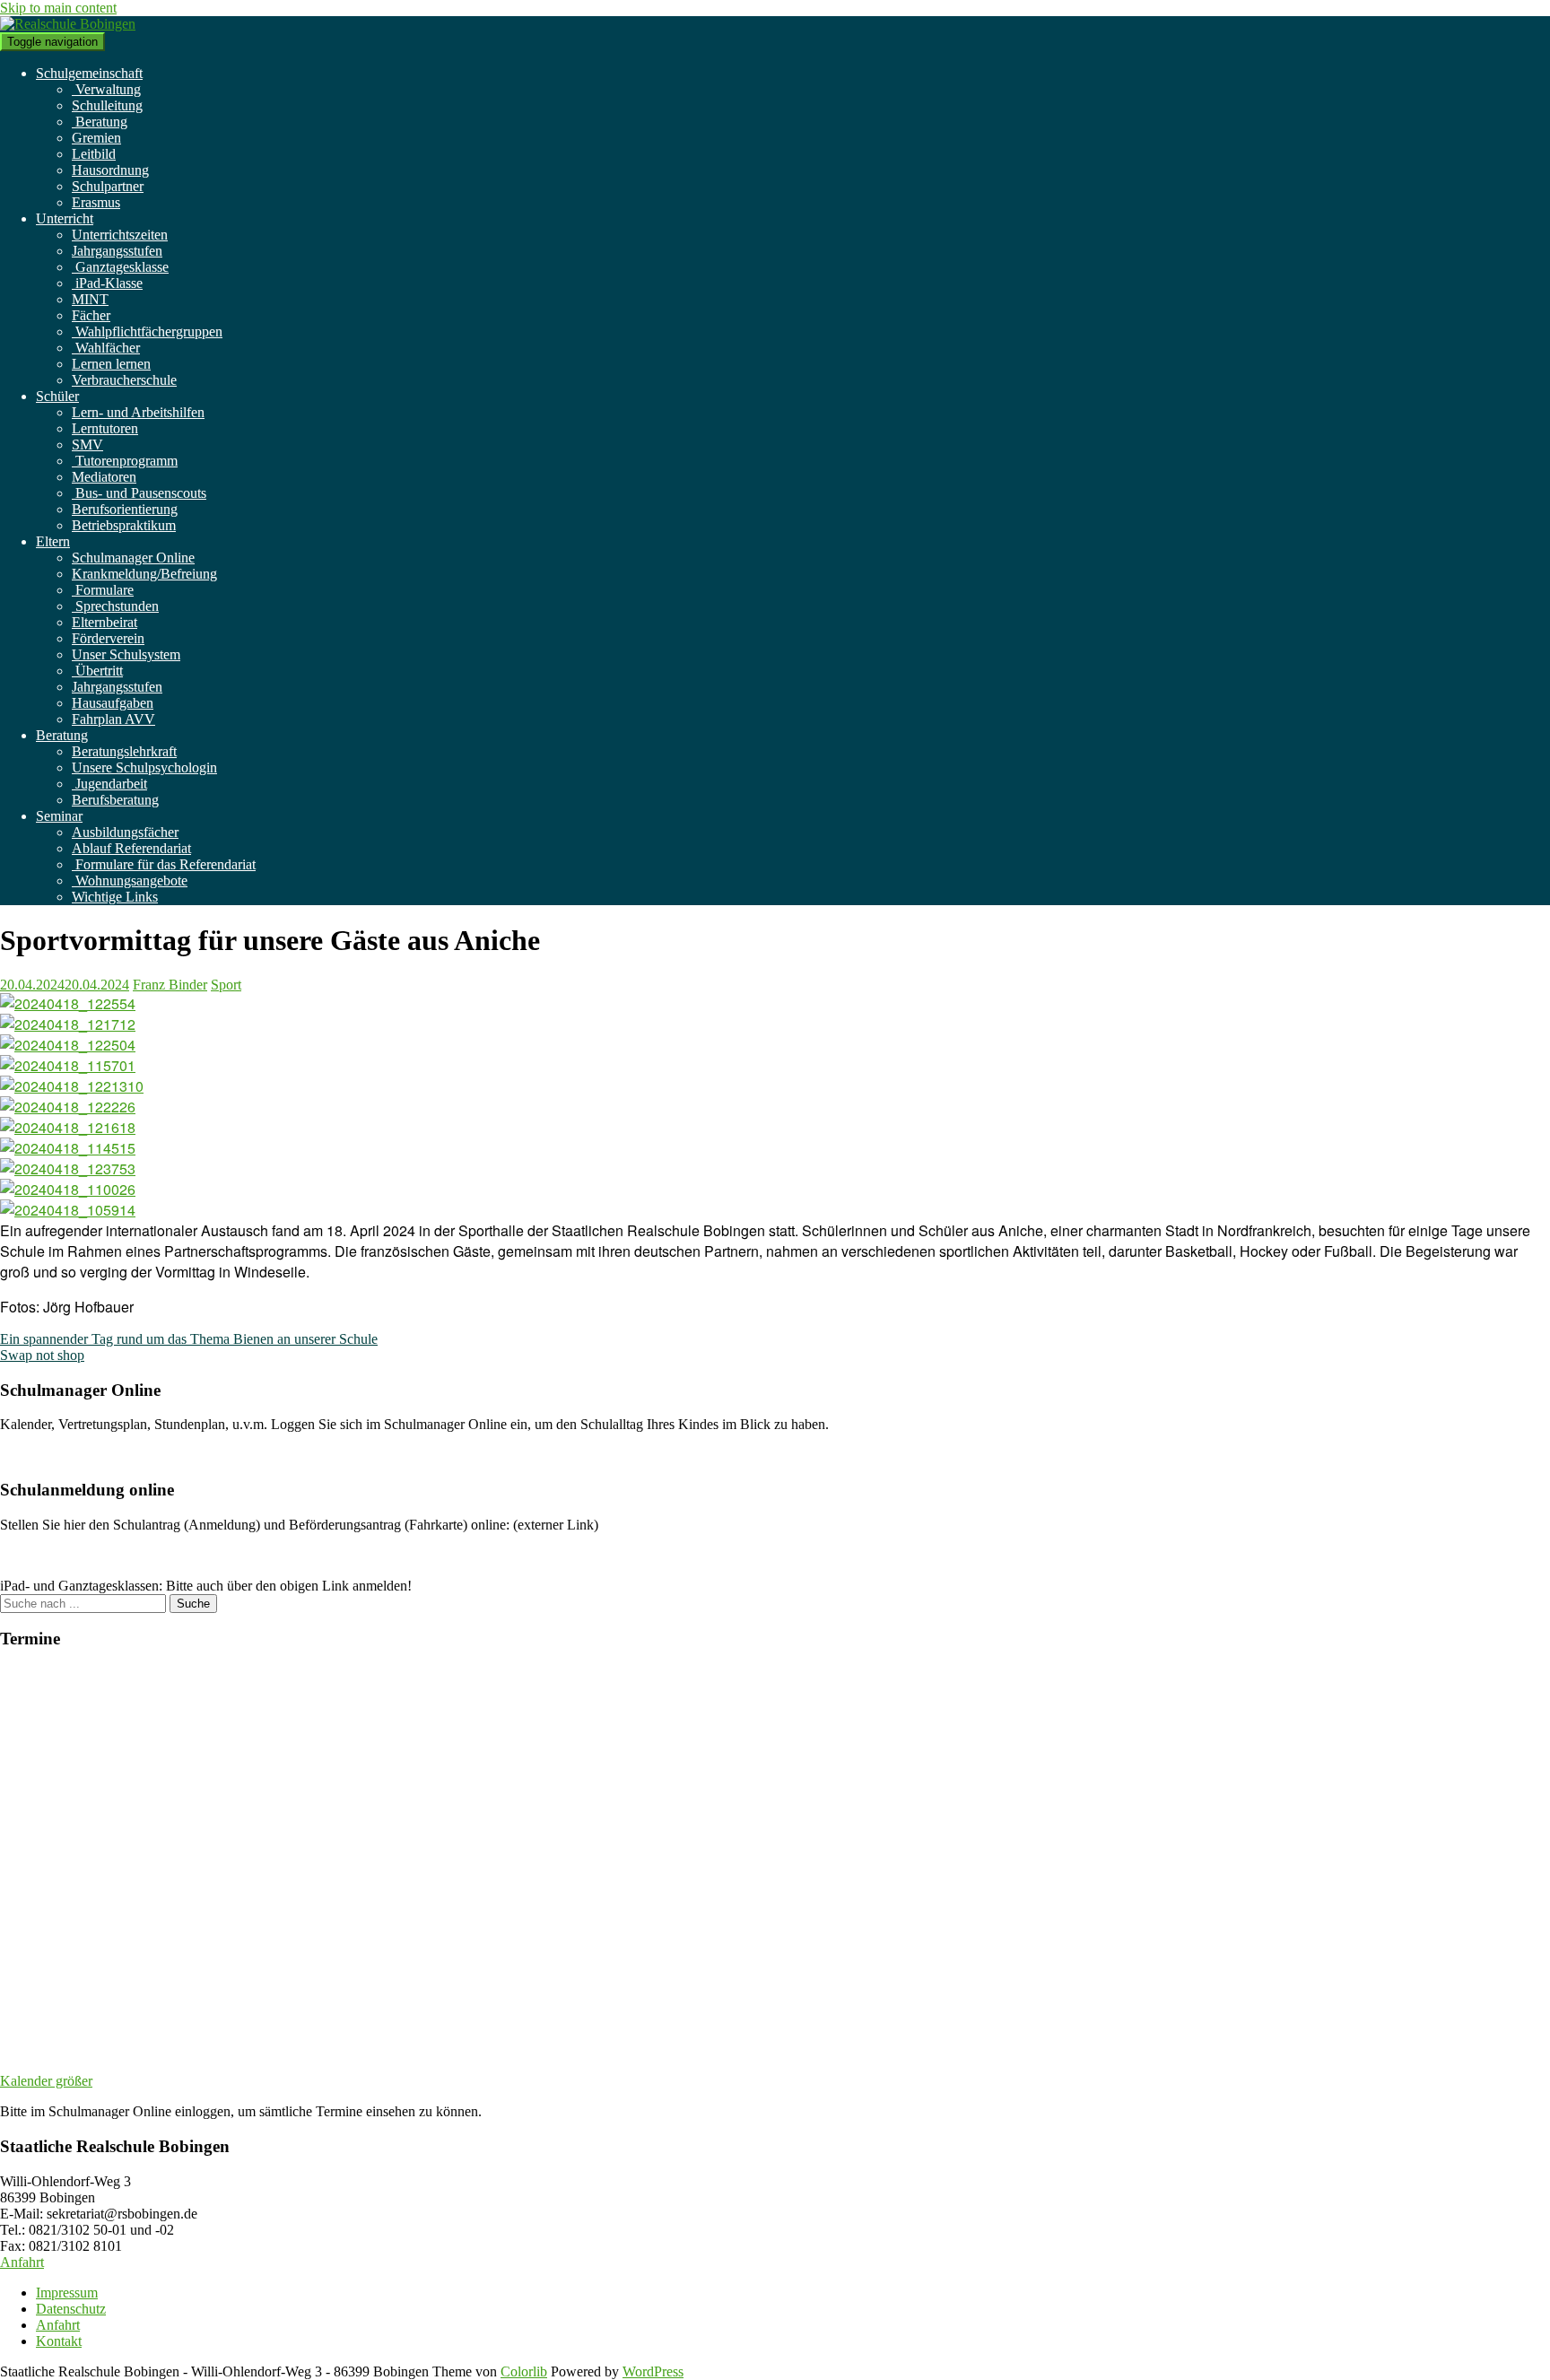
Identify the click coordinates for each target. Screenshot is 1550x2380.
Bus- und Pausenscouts (139, 493)
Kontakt (59, 2341)
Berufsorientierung (125, 509)
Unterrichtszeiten (120, 235)
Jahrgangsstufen (117, 251)
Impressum (67, 2293)
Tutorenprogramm (125, 461)
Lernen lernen (111, 364)
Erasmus (96, 202)
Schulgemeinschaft (89, 73)
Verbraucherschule (124, 380)
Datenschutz (71, 2309)
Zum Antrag (35, 1555)
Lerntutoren (105, 428)
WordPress (653, 2371)
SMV (87, 445)
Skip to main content (58, 8)
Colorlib (524, 2371)
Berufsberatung (115, 800)
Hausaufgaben (113, 703)
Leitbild (94, 154)
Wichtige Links (115, 897)
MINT (90, 299)
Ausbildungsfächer (125, 832)
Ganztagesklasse (120, 267)
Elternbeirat (104, 622)
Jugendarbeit (109, 784)
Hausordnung (110, 170)
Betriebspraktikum (124, 525)
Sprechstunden (115, 606)
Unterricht (65, 218)
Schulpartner (108, 186)
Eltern (53, 541)
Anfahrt (22, 2262)
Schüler (57, 396)
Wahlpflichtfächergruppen (147, 331)
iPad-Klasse (107, 283)
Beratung (100, 122)
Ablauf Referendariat (131, 848)
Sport (226, 985)
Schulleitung (107, 105)
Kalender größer (46, 2081)
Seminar (59, 816)
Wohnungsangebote (130, 881)
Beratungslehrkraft (124, 751)
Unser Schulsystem (126, 654)
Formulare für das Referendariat (164, 864)
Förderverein (108, 638)
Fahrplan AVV (113, 719)
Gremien (96, 138)
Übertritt (97, 671)
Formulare (103, 590)
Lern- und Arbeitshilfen (138, 412)
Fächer (91, 315)
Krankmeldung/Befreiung (144, 574)
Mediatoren (104, 477)
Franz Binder (170, 985)
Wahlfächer (106, 348)
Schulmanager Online (133, 558)
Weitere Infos (38, 1455)
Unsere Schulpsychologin (144, 767)
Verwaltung (106, 89)
